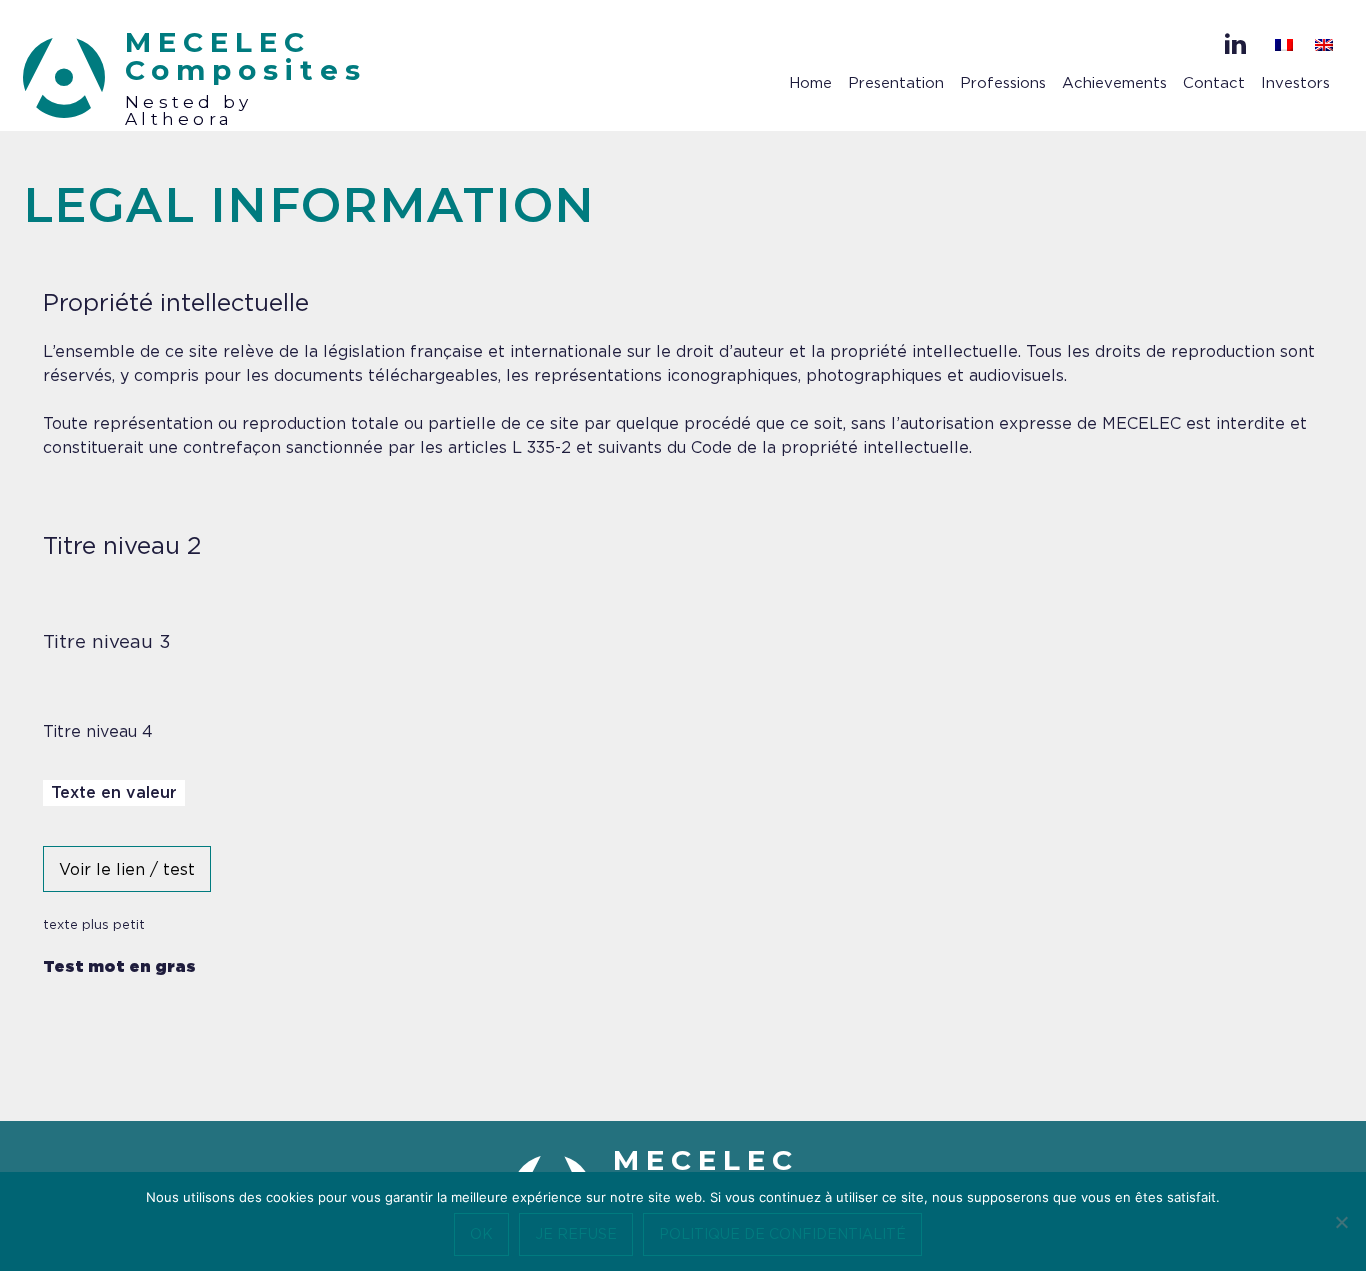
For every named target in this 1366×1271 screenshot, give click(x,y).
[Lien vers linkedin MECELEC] (1235, 44)
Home (810, 83)
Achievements (1114, 83)
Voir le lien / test (127, 870)
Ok (481, 1235)
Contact (1214, 83)
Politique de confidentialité (782, 1235)
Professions (1003, 83)
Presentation (896, 83)
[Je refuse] (1341, 1222)
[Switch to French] (1284, 45)
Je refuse (576, 1235)
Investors (1295, 83)
